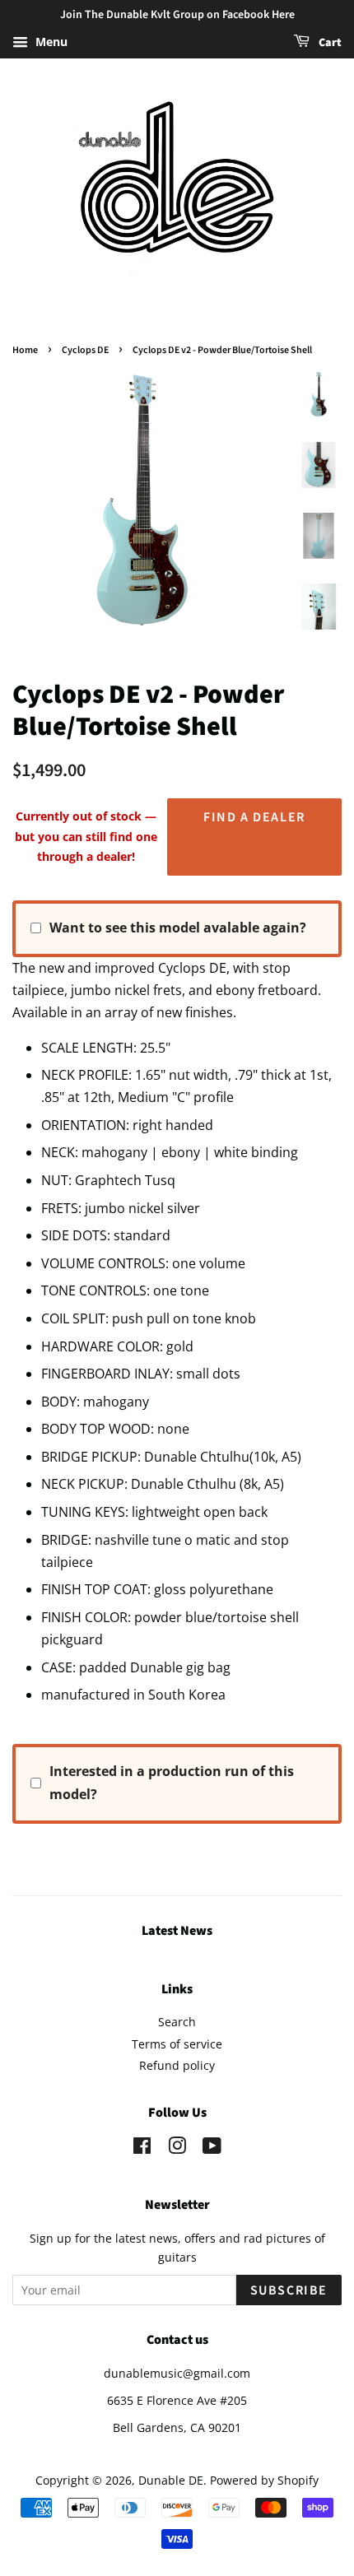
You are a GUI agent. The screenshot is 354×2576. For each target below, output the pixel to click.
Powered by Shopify (264, 2480)
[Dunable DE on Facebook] (142, 2148)
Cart (329, 43)
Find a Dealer (254, 817)
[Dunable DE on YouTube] (212, 2148)
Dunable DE (171, 2480)
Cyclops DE (85, 350)
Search (177, 2022)
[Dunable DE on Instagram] (177, 2148)
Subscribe (289, 2290)
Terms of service (177, 2044)
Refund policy (177, 2065)
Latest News (177, 1931)
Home (25, 350)
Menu (50, 42)
